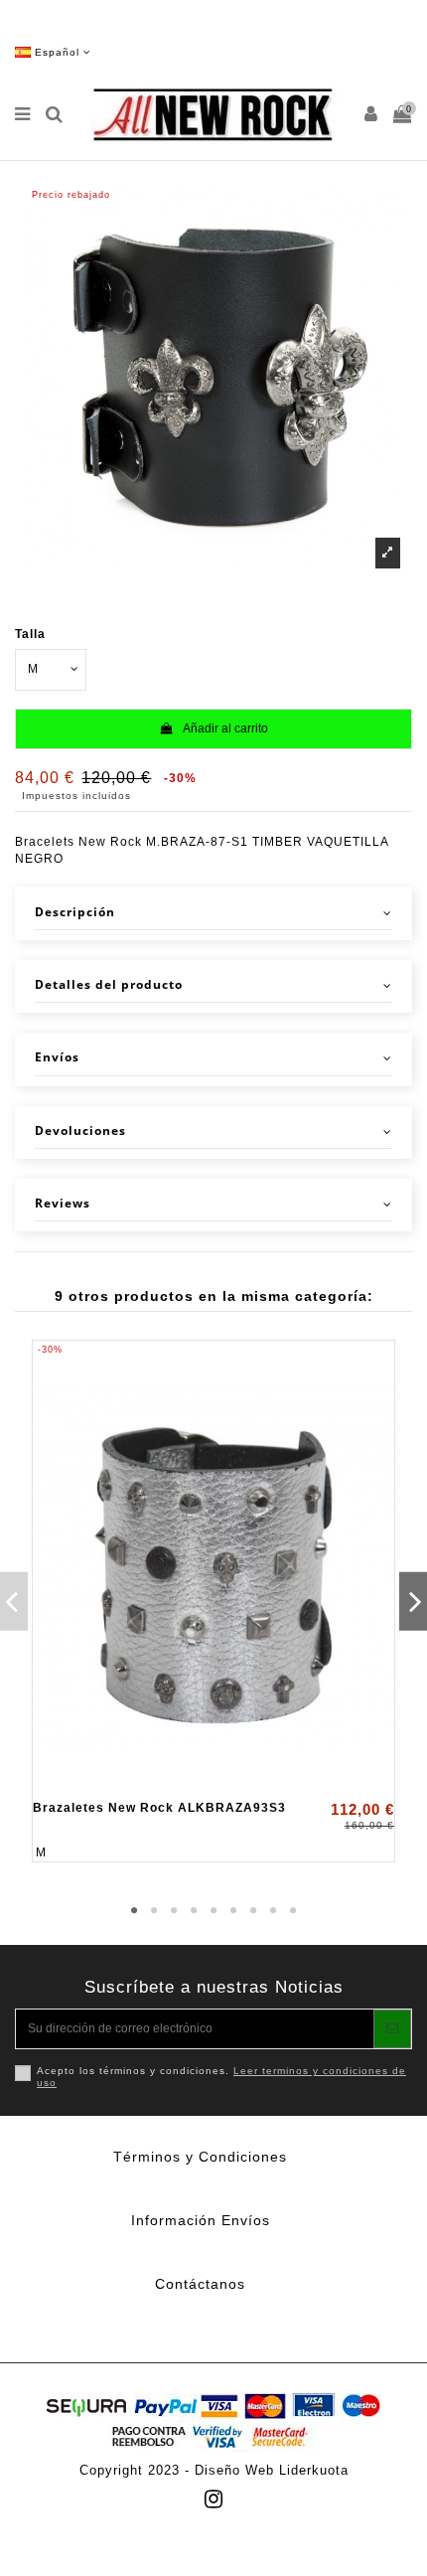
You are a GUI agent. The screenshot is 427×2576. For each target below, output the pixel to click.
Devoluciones (80, 1131)
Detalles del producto (109, 985)
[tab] (213, 913)
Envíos (57, 1057)
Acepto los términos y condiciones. (221, 2077)
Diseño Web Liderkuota (272, 2470)
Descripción (75, 912)
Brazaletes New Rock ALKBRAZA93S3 (159, 1808)
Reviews (63, 1204)
